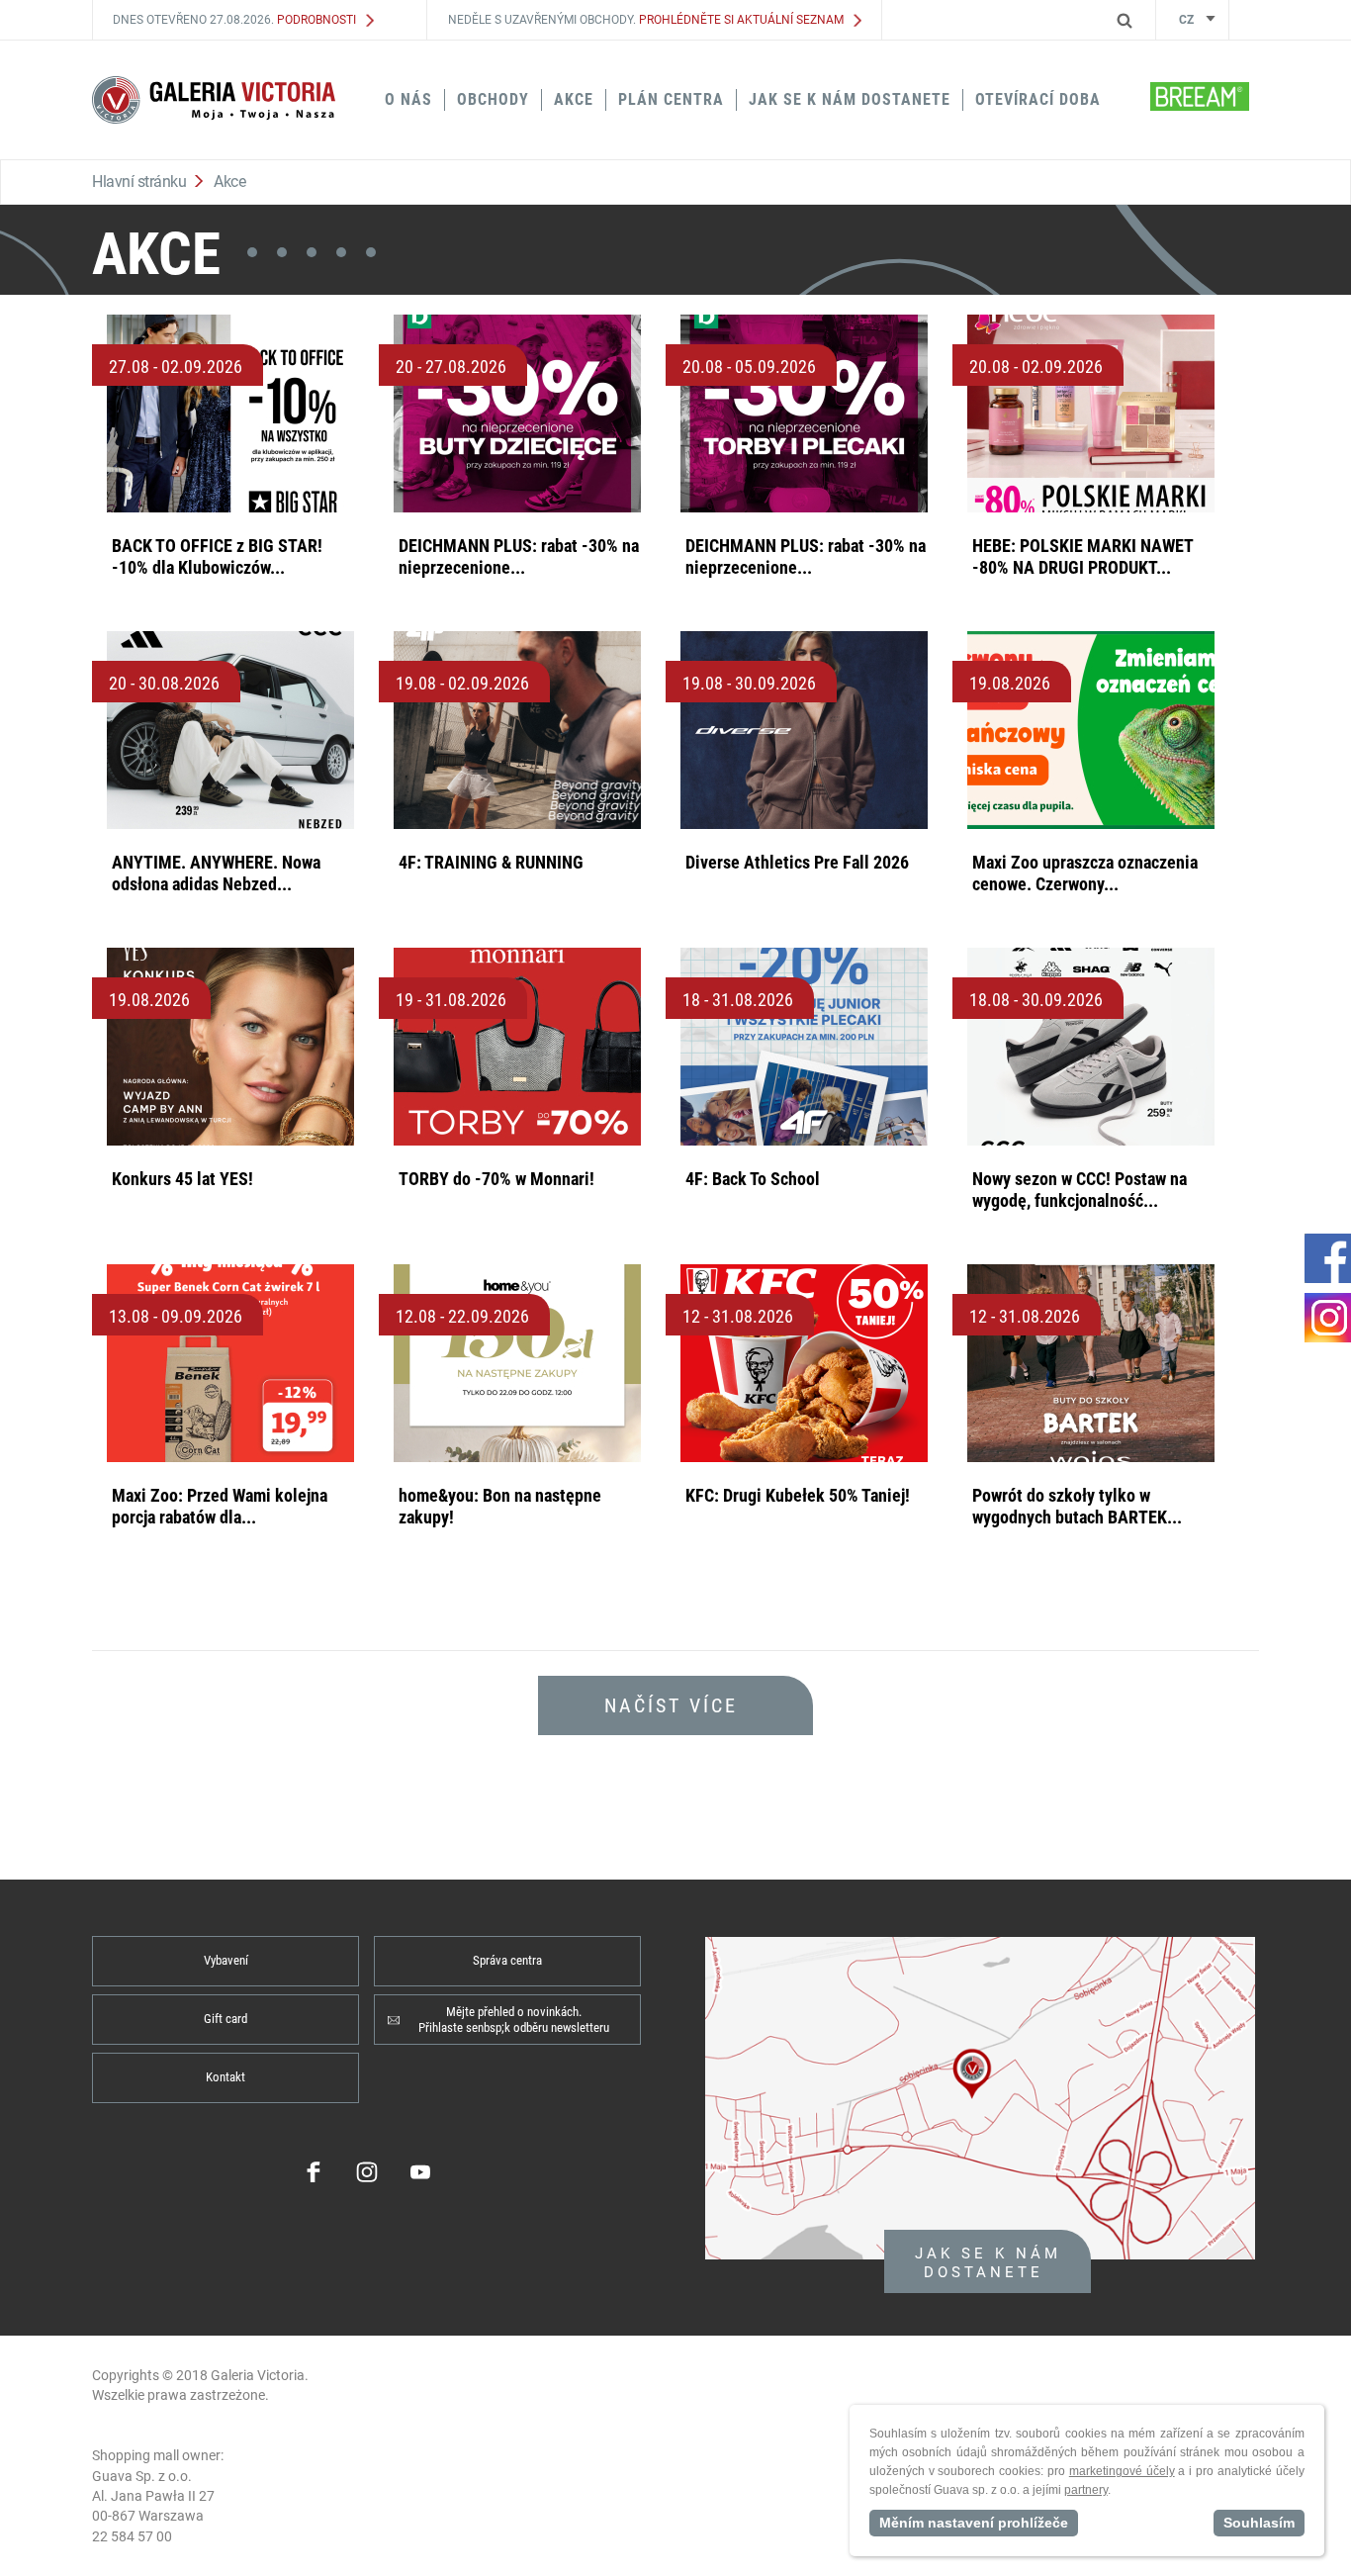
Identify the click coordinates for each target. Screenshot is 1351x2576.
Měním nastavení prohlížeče (974, 2523)
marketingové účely (1122, 2471)
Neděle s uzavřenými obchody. (646, 20)
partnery (1086, 2490)
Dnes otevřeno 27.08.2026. (234, 20)
